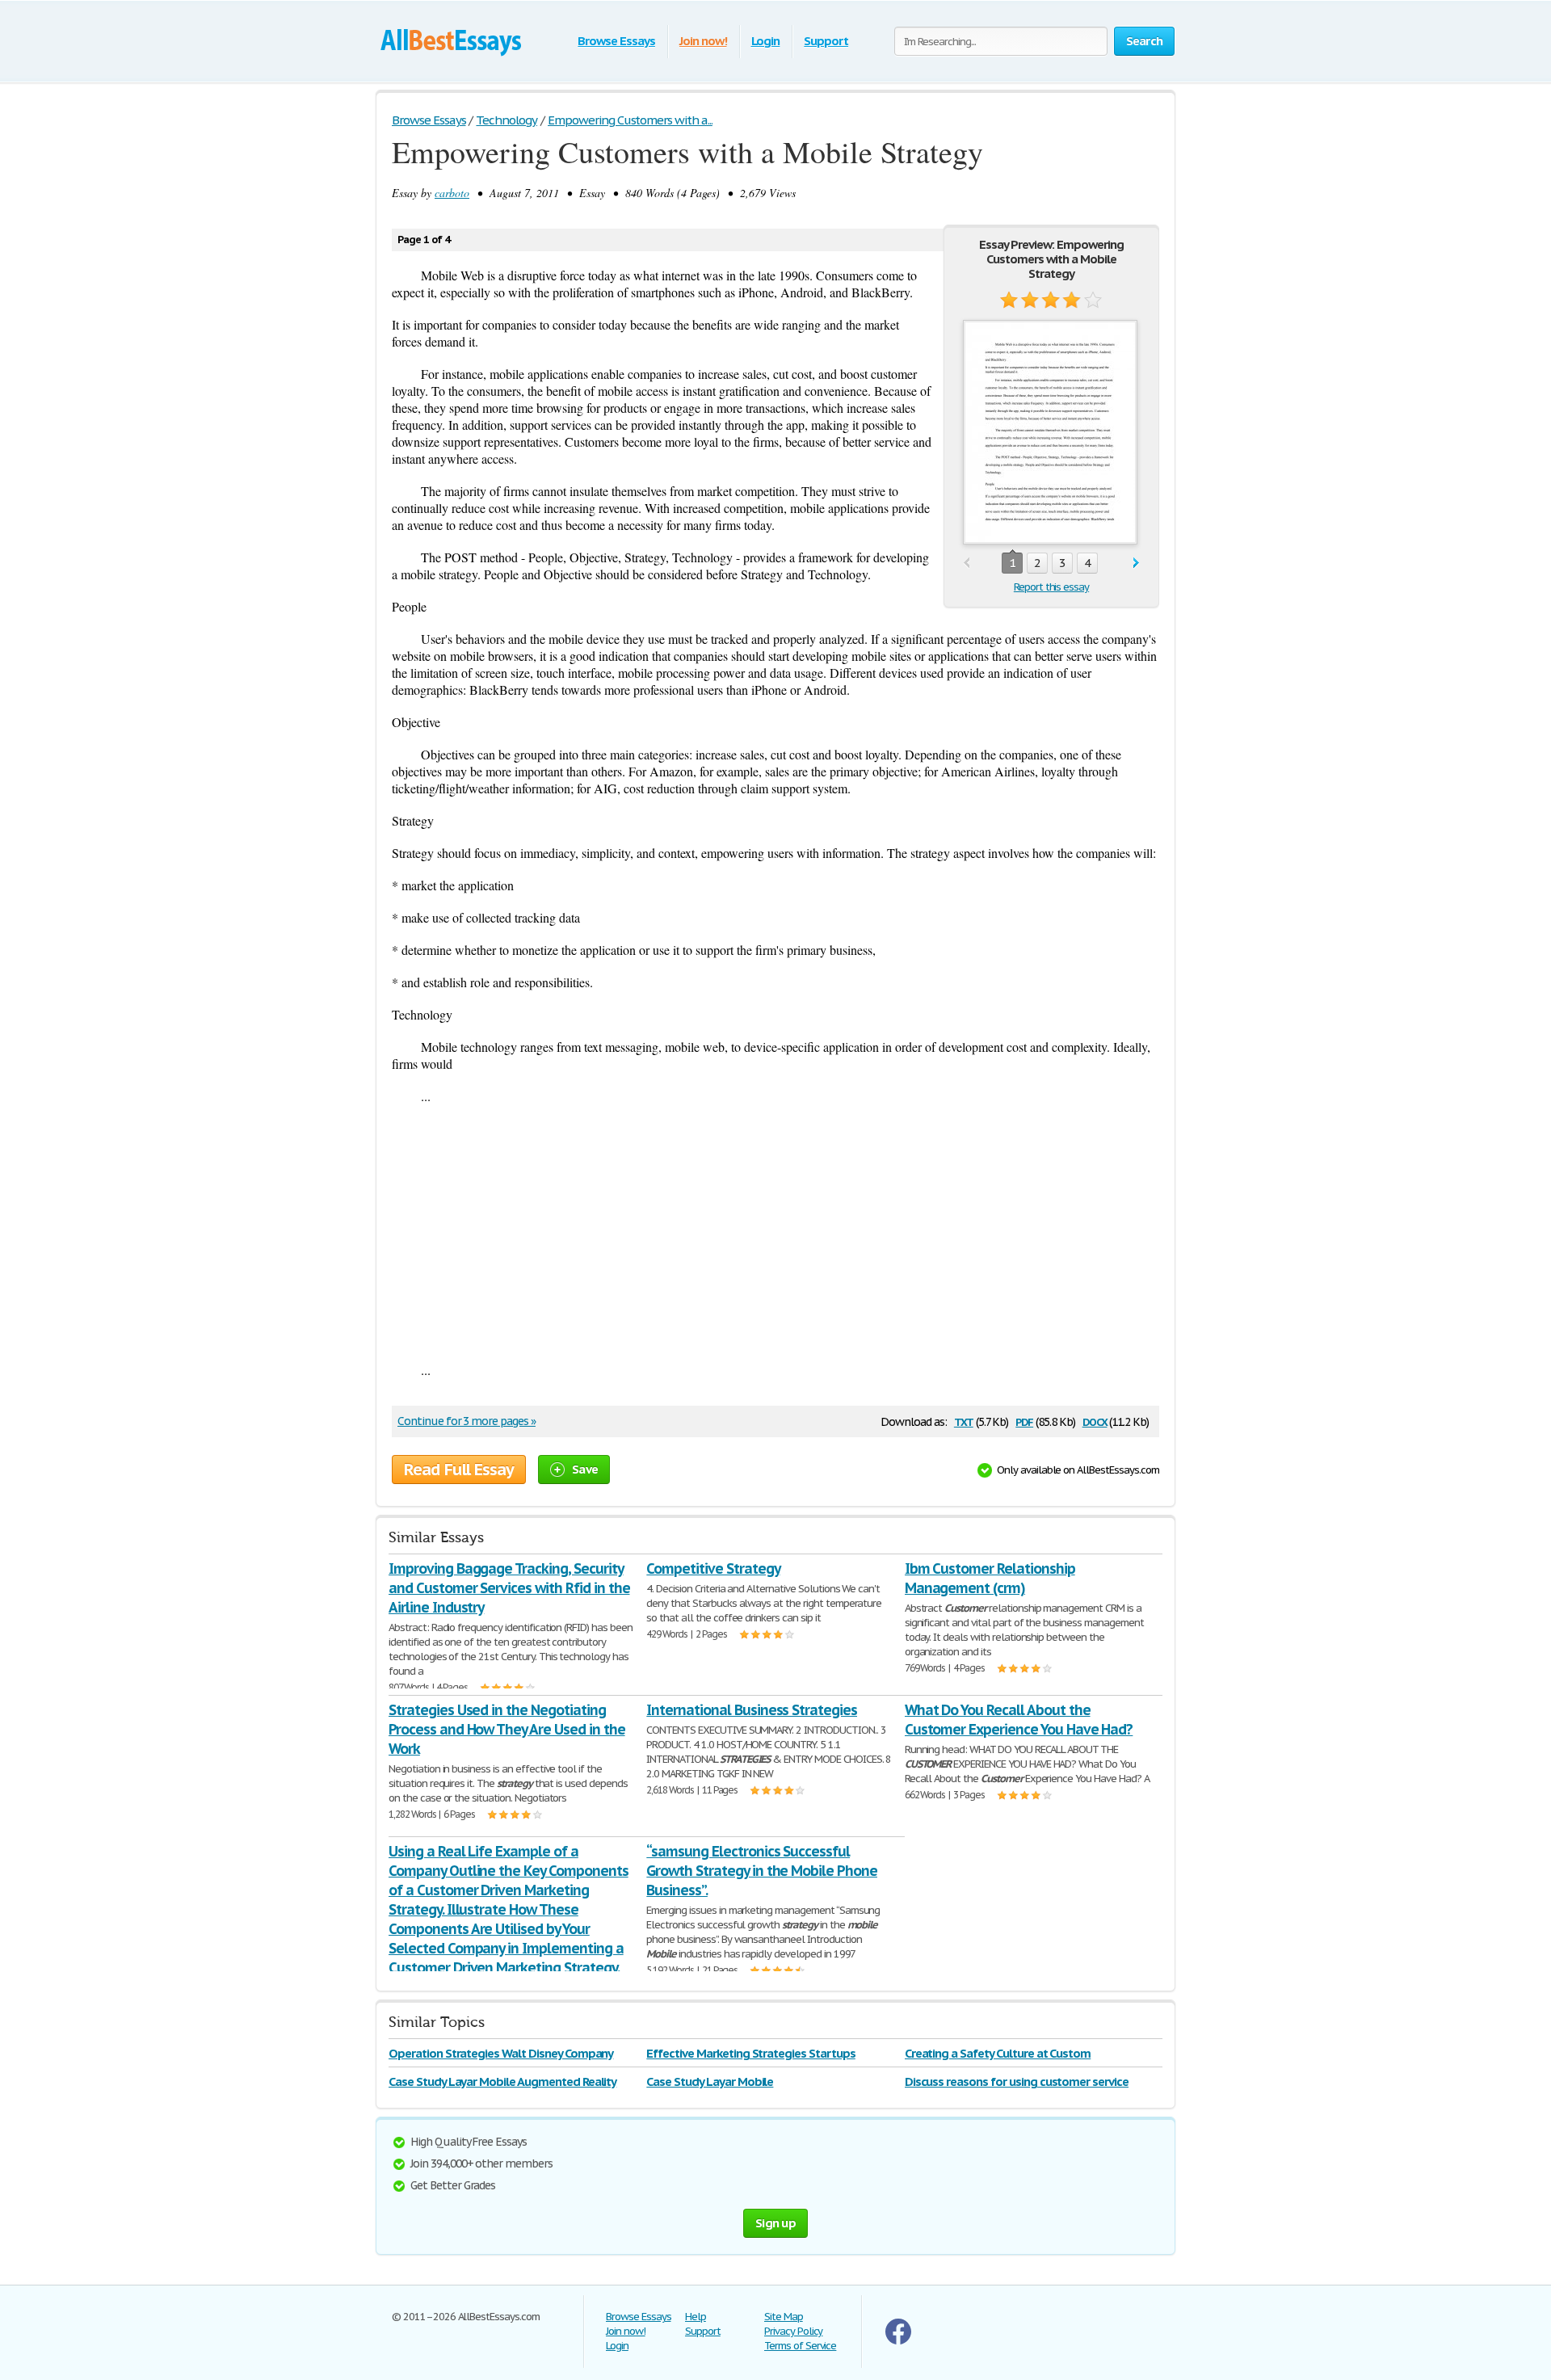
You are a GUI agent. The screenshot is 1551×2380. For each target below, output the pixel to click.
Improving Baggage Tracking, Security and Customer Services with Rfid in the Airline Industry (509, 1588)
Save (585, 1469)
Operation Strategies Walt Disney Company (501, 2053)
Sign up (775, 2223)
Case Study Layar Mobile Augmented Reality (502, 2081)
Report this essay (1051, 587)
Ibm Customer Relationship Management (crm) (990, 1578)
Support (826, 41)
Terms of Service (800, 2346)
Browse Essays (616, 41)
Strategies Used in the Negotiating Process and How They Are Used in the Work (507, 1729)
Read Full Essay (459, 1470)
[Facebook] (898, 2341)
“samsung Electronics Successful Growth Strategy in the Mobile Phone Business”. (762, 1871)
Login (766, 41)
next (1136, 563)
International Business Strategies (752, 1710)
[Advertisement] (775, 1233)
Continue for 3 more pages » (467, 1421)
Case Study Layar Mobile (710, 2081)
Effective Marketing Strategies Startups (750, 2053)
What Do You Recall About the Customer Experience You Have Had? (1019, 1720)
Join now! (703, 41)
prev (967, 563)
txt (964, 1421)
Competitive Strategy (713, 1568)
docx (1095, 1421)
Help (696, 2317)
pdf (1024, 1421)
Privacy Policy (793, 2331)
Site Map (784, 2317)
